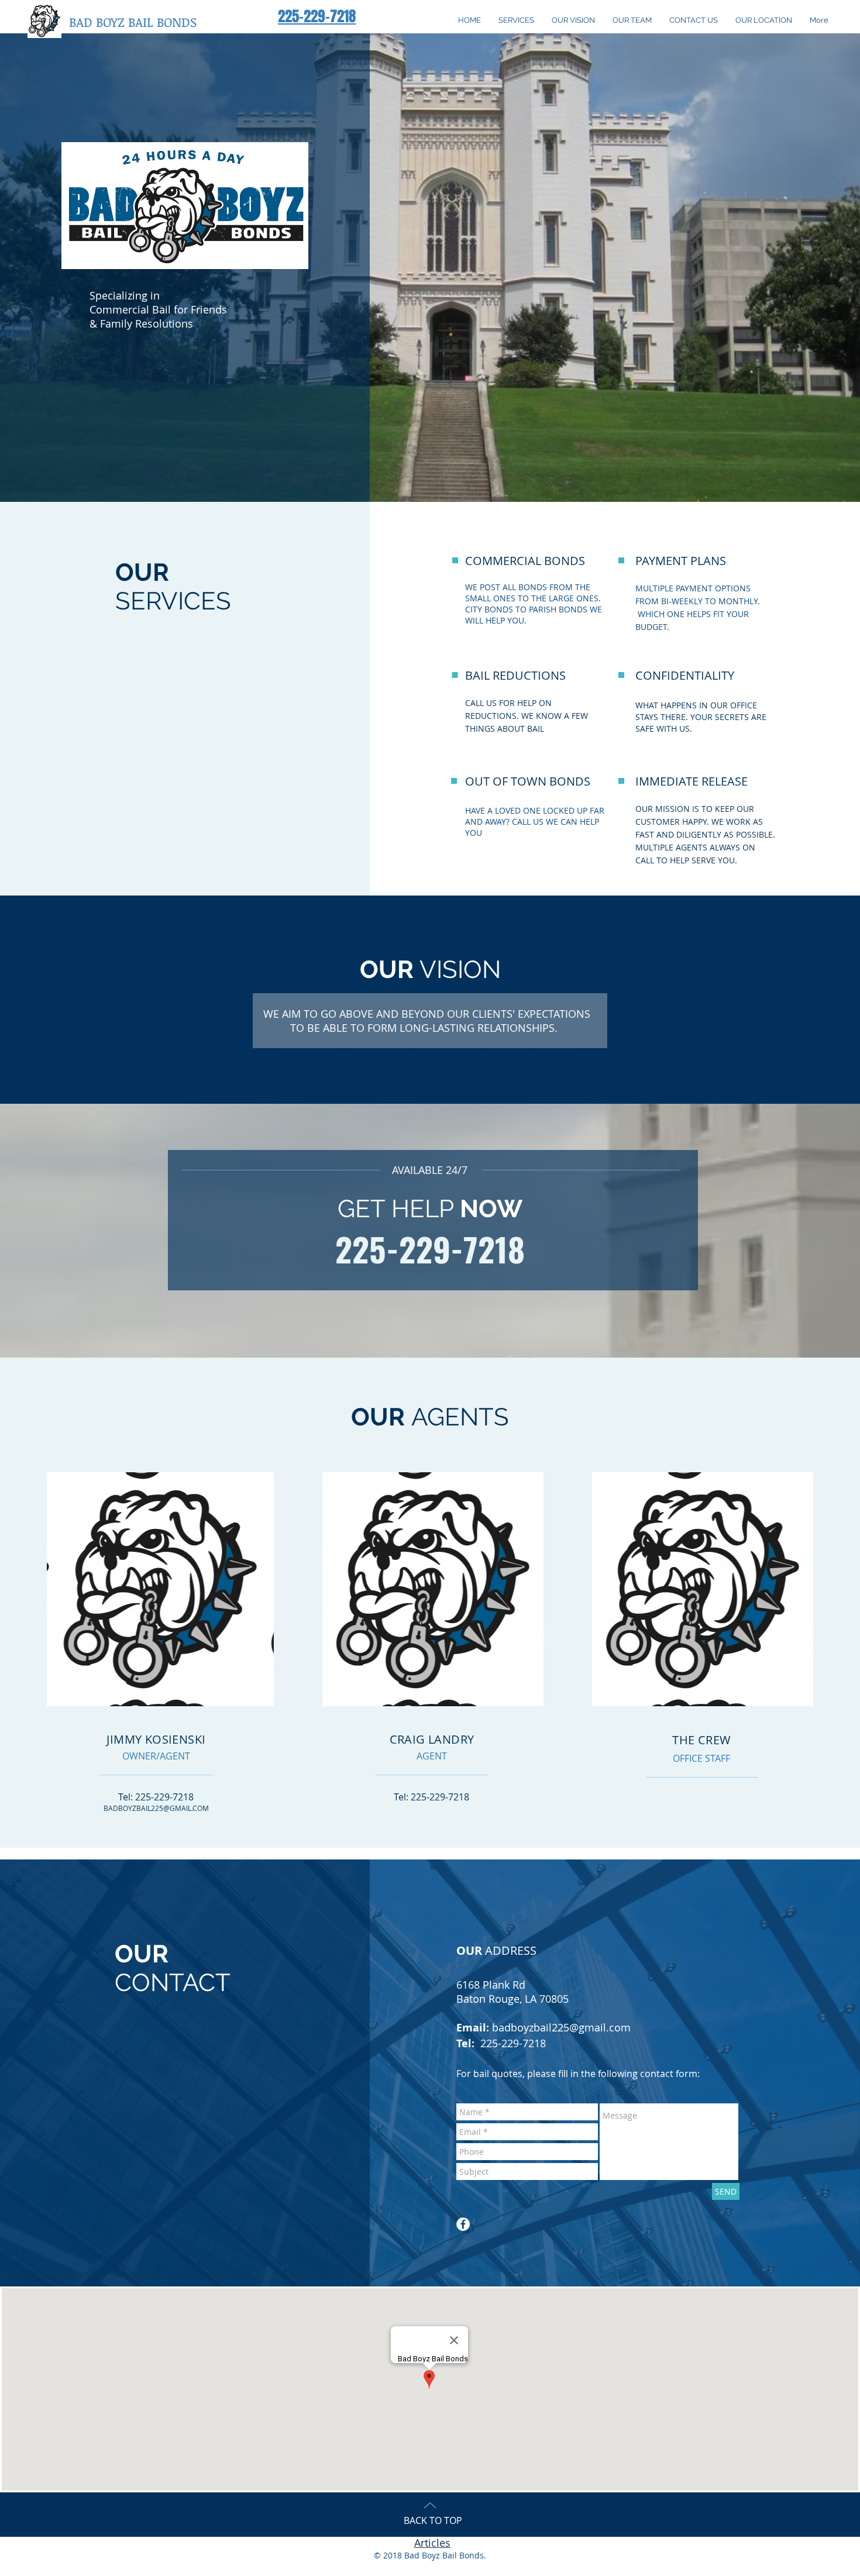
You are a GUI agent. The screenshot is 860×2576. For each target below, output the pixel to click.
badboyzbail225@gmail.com (561, 2027)
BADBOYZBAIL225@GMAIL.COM (156, 1808)
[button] (133, 22)
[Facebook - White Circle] (463, 2224)
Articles (432, 2543)
